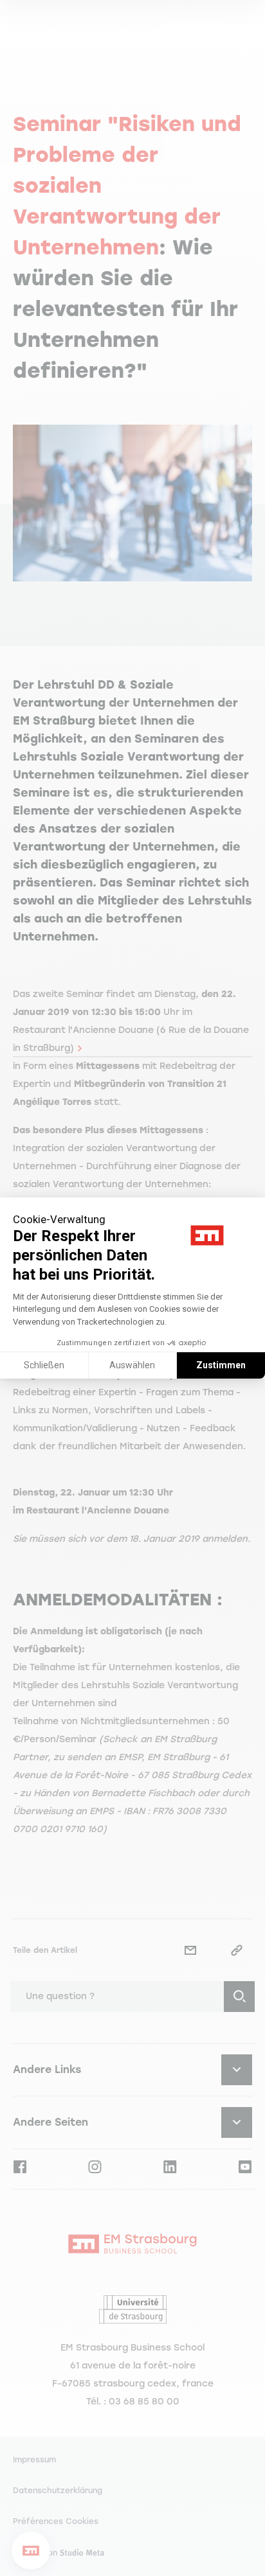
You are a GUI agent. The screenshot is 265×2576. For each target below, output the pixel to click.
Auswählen (132, 1365)
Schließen (44, 1365)
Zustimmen (221, 1365)
